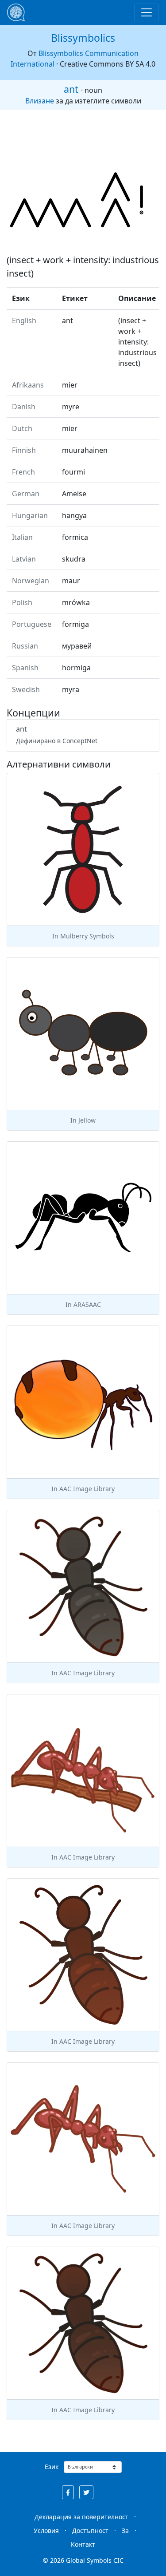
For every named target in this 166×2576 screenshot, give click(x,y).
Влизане (40, 101)
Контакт (83, 2544)
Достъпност (90, 2530)
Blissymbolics (83, 38)
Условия (46, 2530)
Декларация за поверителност (81, 2517)
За (125, 2530)
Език (52, 2467)
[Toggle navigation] (147, 12)
